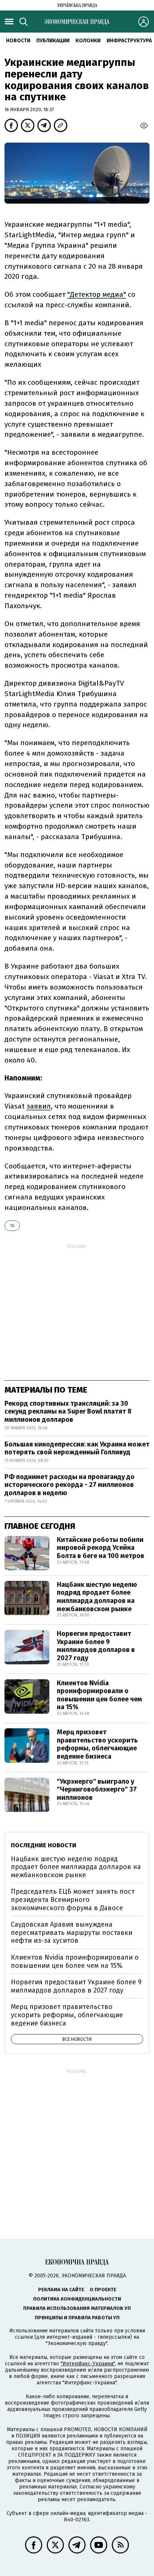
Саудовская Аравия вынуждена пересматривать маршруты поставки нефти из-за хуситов (72, 1932)
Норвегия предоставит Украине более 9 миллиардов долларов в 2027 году (96, 1646)
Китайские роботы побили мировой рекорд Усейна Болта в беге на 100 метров (101, 1548)
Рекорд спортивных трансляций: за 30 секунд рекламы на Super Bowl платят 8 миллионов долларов (68, 1412)
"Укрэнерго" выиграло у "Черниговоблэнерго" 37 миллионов (97, 1790)
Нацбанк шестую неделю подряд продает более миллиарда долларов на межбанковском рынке (97, 1597)
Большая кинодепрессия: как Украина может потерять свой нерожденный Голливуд (77, 1448)
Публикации (53, 41)
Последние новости (44, 1845)
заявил (39, 1106)
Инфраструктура (129, 41)
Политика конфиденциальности (77, 2299)
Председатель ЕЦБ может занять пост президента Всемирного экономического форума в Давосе (73, 1900)
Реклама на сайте (61, 2290)
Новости (18, 41)
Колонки (88, 41)
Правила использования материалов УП (77, 2308)
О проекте (103, 2290)
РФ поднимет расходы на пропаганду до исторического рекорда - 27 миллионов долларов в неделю (70, 1485)
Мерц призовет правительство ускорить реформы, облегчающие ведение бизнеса (97, 1744)
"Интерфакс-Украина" (88, 2364)
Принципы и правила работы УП (77, 2318)
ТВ (12, 1226)
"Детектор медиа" (97, 294)
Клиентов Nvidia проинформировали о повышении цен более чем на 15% (99, 1695)
